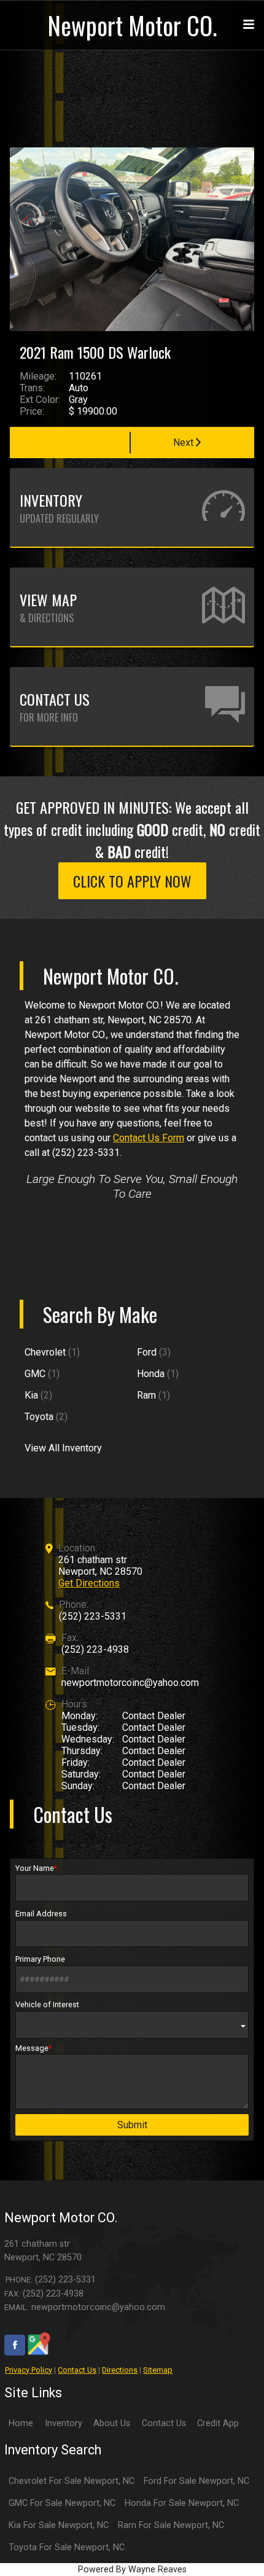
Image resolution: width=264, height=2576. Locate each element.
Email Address (41, 1914)
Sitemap (158, 2370)
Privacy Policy (29, 2370)
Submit (132, 2125)
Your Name (35, 1868)
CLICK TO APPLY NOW (132, 881)
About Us (112, 2423)
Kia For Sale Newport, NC (59, 2525)
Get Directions (89, 1583)
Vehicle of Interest (47, 2004)
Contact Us (77, 2370)
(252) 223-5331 (93, 1616)
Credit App (218, 2423)
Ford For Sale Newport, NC (196, 2481)
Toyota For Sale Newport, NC (67, 2547)
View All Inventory (63, 1448)
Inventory (64, 2423)
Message (32, 2048)
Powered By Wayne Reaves (132, 2570)
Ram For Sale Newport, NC (171, 2525)
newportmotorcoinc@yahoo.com (130, 1683)
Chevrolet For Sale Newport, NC (72, 2481)
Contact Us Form (149, 1138)
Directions (120, 2370)
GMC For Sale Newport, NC (62, 2503)
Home (21, 2423)
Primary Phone (40, 1959)
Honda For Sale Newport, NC (182, 2503)
